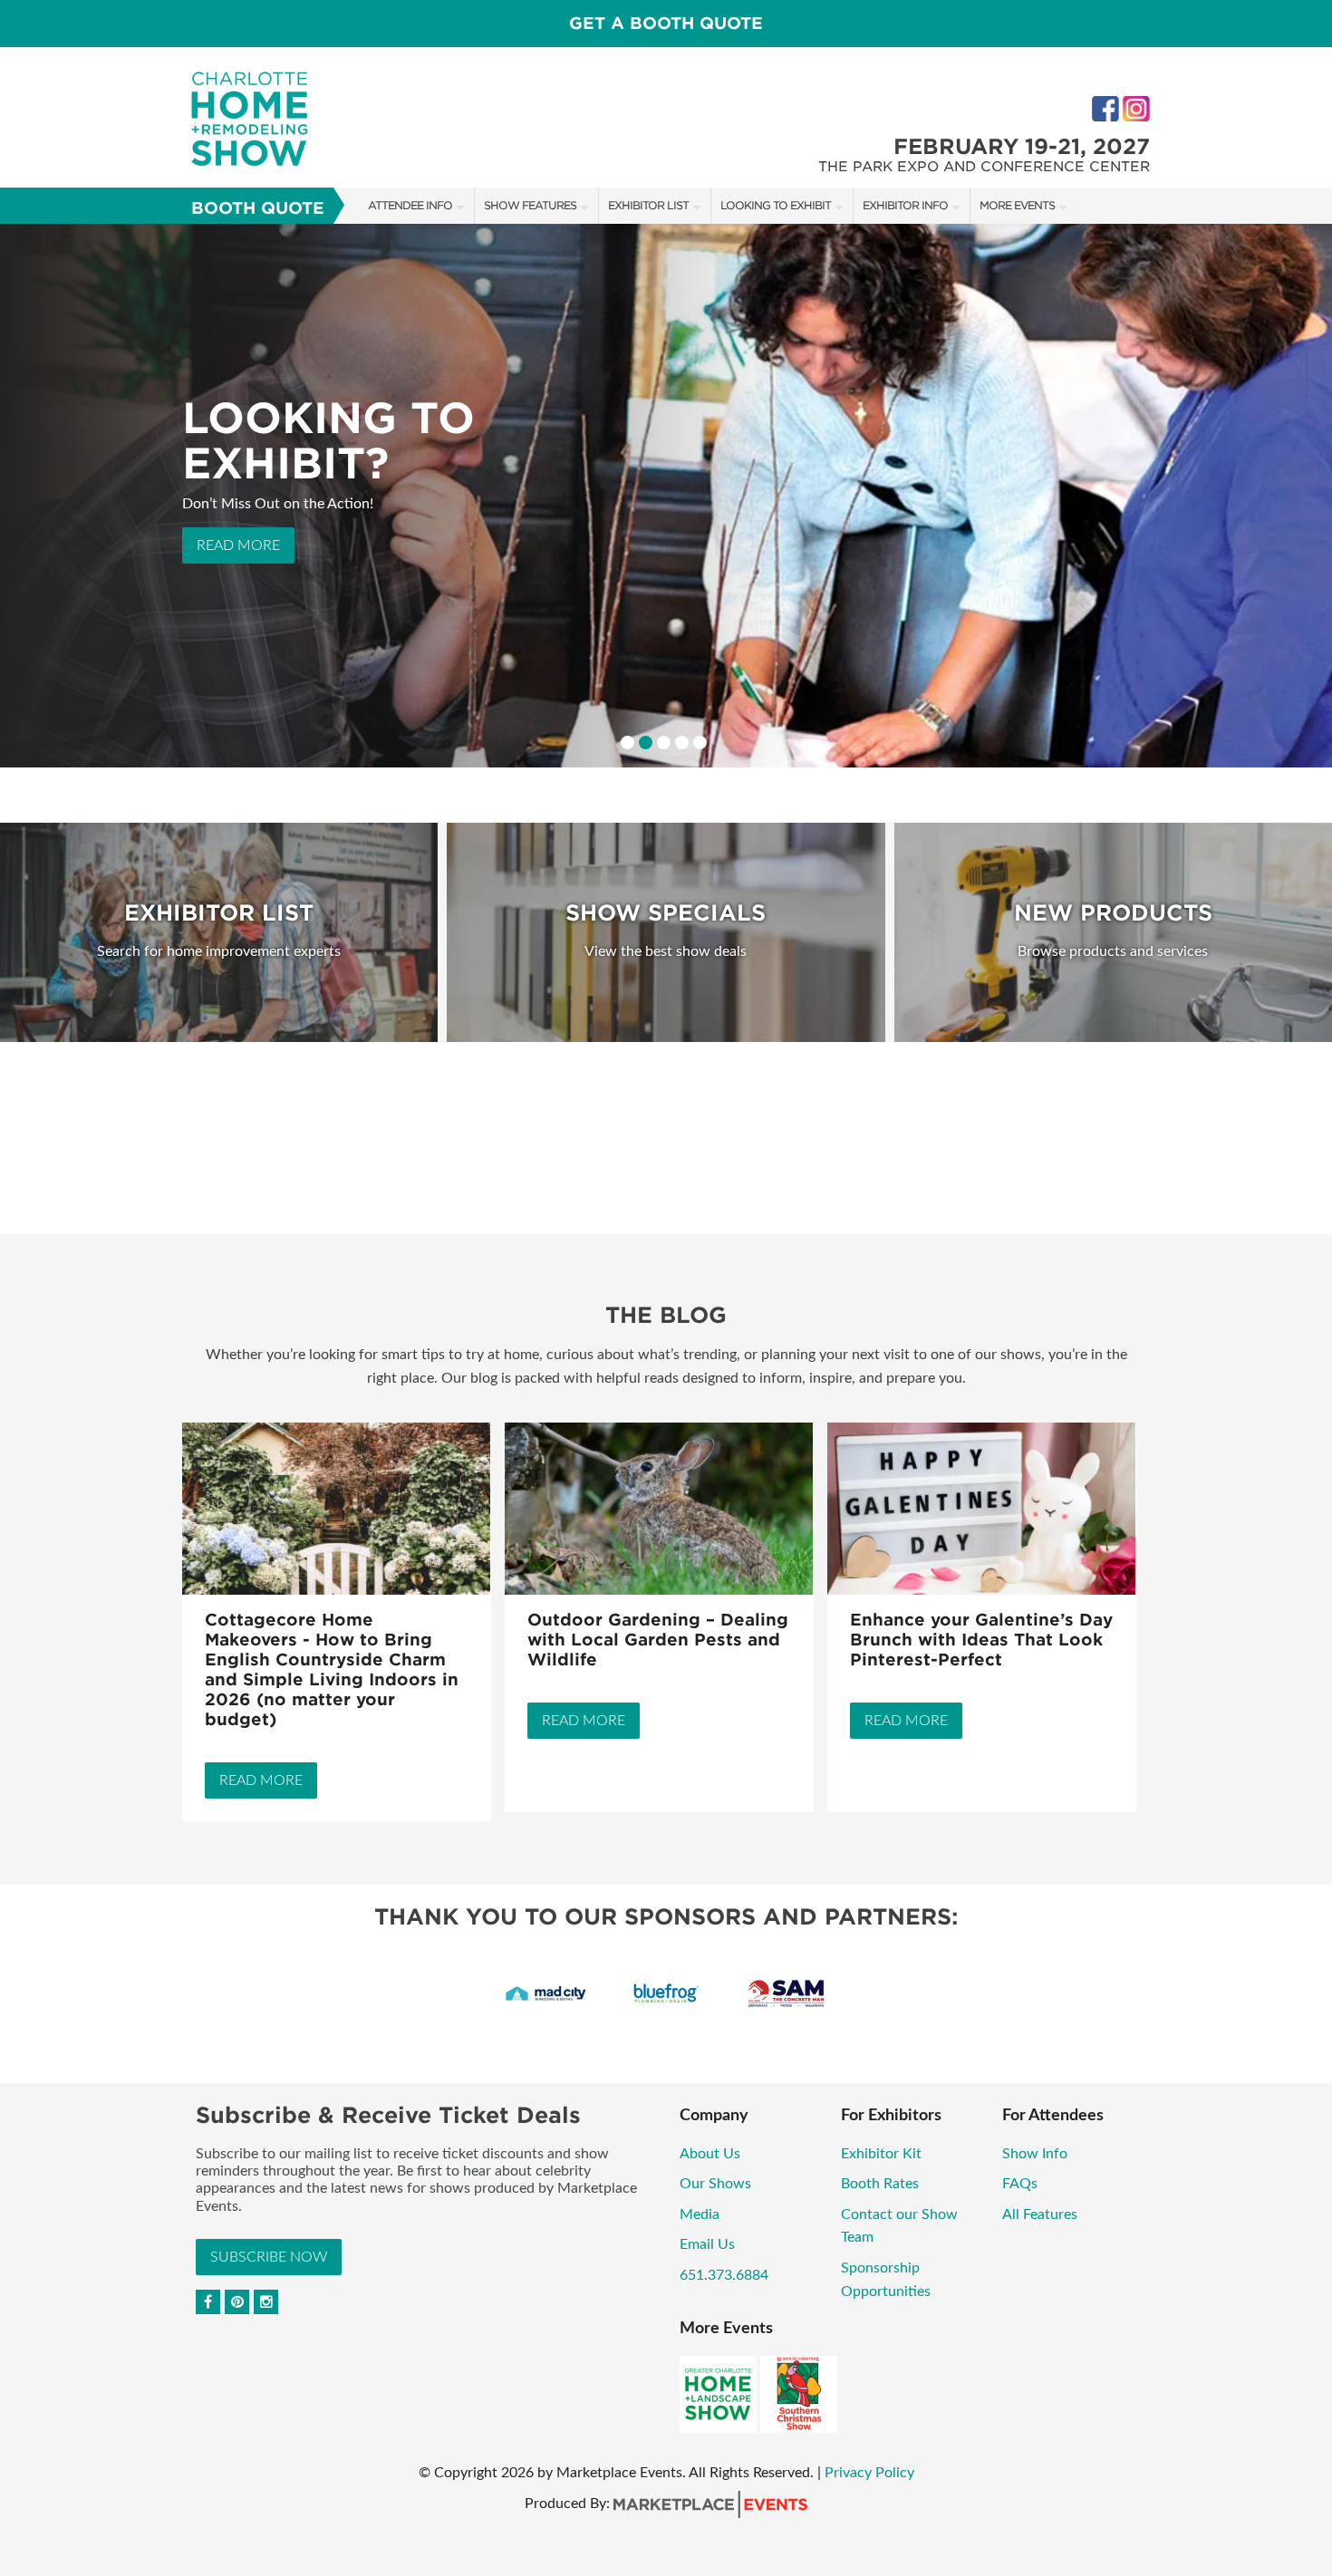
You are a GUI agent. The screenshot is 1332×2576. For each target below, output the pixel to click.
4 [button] (682, 743)
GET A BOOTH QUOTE (666, 23)
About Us (710, 2154)
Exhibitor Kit (881, 2154)
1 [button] (627, 743)
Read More (238, 563)
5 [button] (700, 743)
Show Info (1035, 2154)
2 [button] (646, 743)
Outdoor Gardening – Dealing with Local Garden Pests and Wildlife (658, 1640)
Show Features (530, 205)
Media (700, 2214)
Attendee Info (410, 205)
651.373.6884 (724, 2275)
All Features (1040, 2214)
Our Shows (715, 2184)
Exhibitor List (648, 205)
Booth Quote (258, 208)
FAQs (1020, 2184)
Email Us (707, 2244)
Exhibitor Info (905, 205)
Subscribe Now (269, 2257)
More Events (1017, 205)
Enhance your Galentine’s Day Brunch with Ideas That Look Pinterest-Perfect (981, 1640)
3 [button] (664, 743)
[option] (666, 496)
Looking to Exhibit (776, 205)
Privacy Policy (869, 2473)
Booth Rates (880, 2184)
